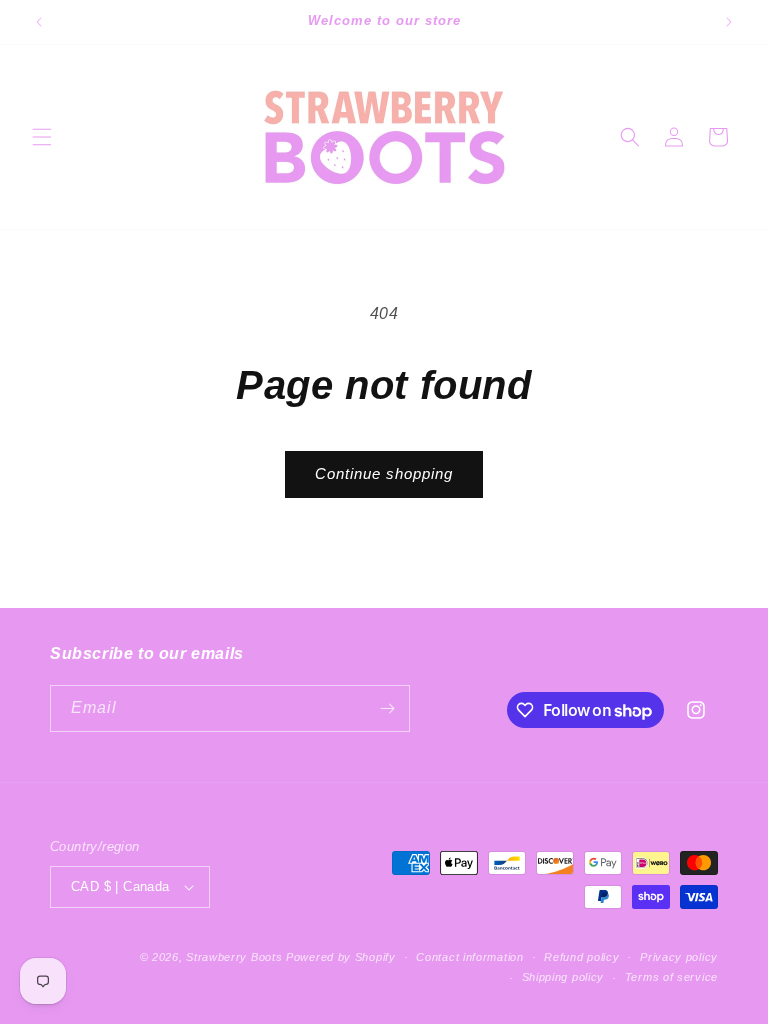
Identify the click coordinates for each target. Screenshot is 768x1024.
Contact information (469, 957)
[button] (42, 137)
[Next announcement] (729, 22)
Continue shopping (384, 473)
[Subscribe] (387, 708)
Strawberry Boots (234, 957)
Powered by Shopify (341, 957)
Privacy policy (679, 957)
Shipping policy (563, 977)
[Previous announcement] (39, 22)
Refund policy (581, 957)
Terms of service (671, 977)
